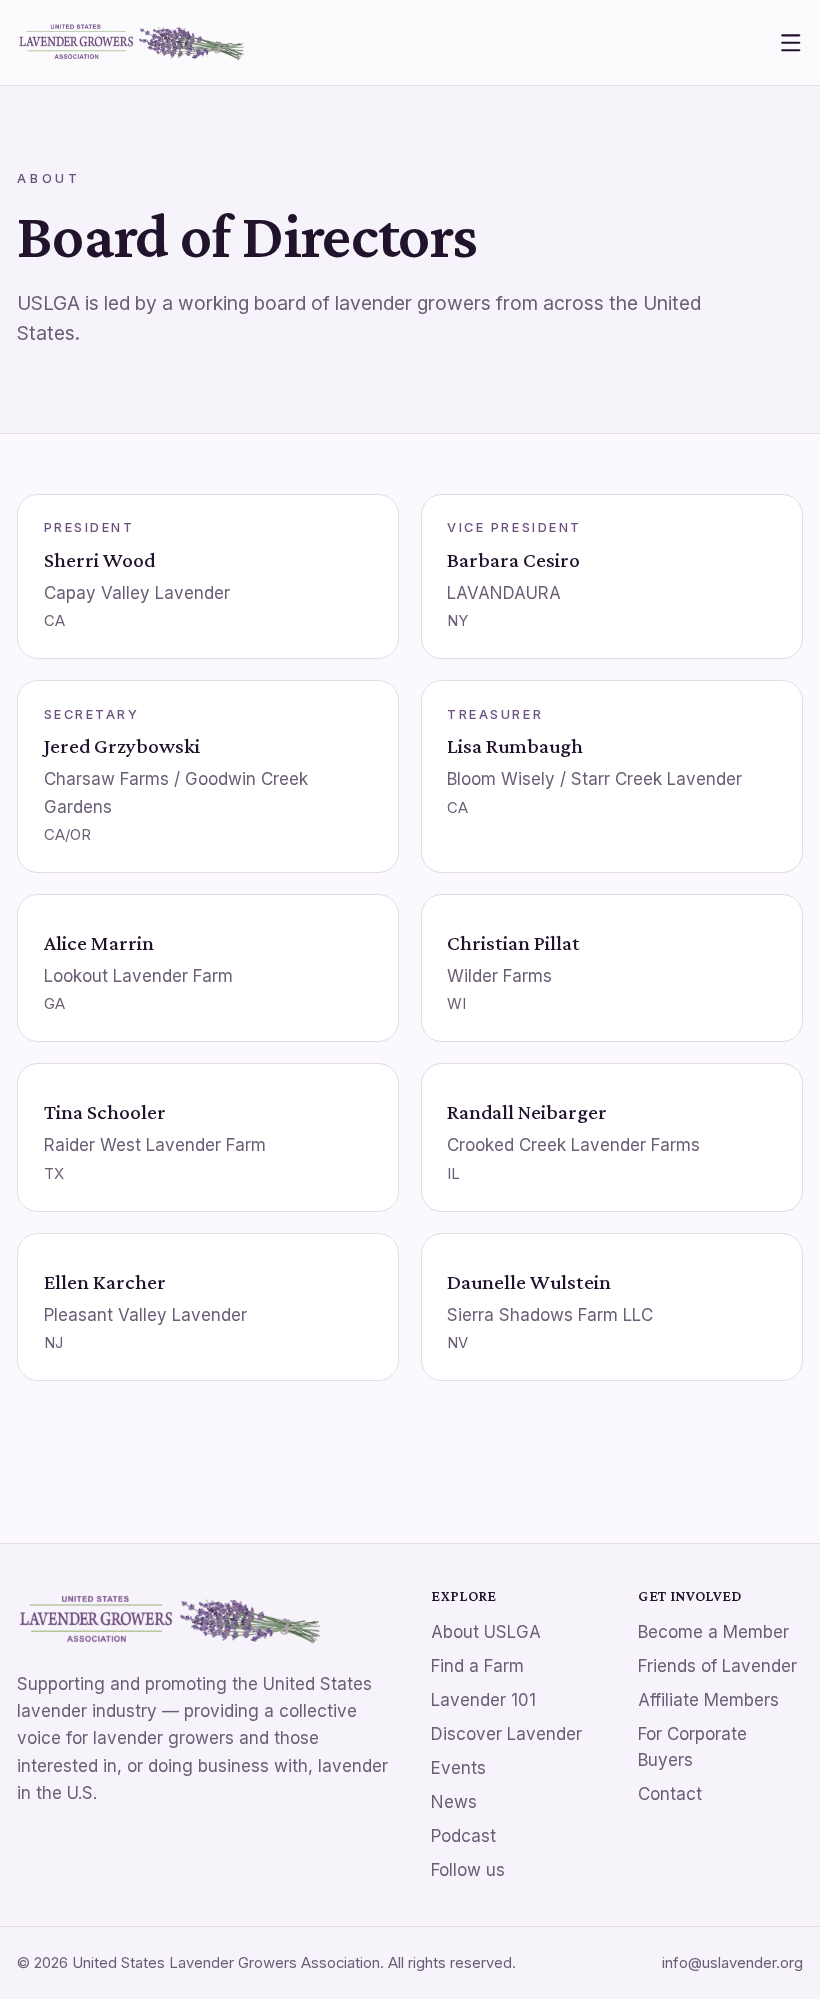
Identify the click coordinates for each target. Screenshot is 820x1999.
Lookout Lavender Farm (138, 976)
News (454, 1802)
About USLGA (486, 1632)
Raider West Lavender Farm (155, 1145)
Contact (670, 1794)
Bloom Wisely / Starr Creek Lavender (594, 779)
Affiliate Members (708, 1700)
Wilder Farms (499, 976)
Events (458, 1768)
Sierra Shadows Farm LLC (550, 1315)
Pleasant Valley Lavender (145, 1315)
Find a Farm (477, 1666)
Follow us (468, 1870)
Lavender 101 (483, 1700)
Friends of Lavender (717, 1666)
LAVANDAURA (504, 593)
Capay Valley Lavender (137, 593)
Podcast (463, 1836)
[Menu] (790, 42)
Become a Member (713, 1632)
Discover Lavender (506, 1734)
